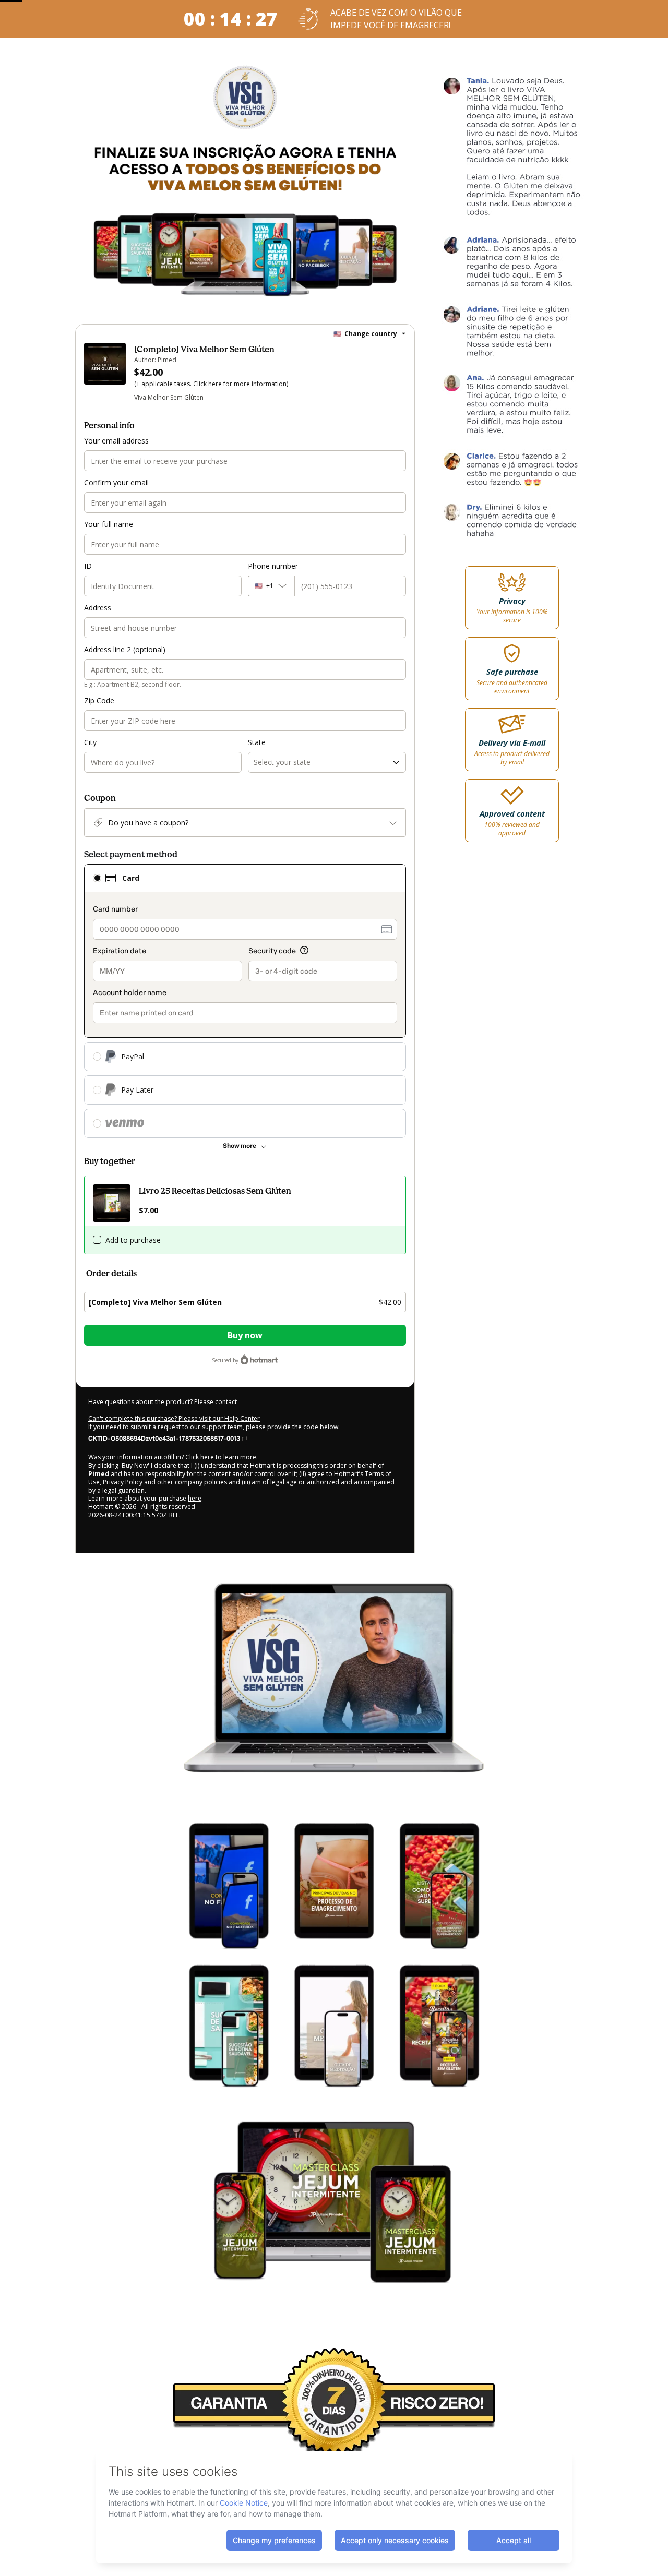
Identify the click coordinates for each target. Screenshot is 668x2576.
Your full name (109, 524)
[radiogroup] (245, 1001)
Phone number (273, 566)
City (90, 742)
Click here (207, 384)
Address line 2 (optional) (125, 649)
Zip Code (99, 700)
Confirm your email (116, 482)
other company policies (192, 1482)
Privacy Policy (123, 1482)
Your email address (116, 441)
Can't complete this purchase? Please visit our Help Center (174, 1418)
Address (98, 608)
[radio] (97, 878)
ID (88, 566)
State (257, 742)
